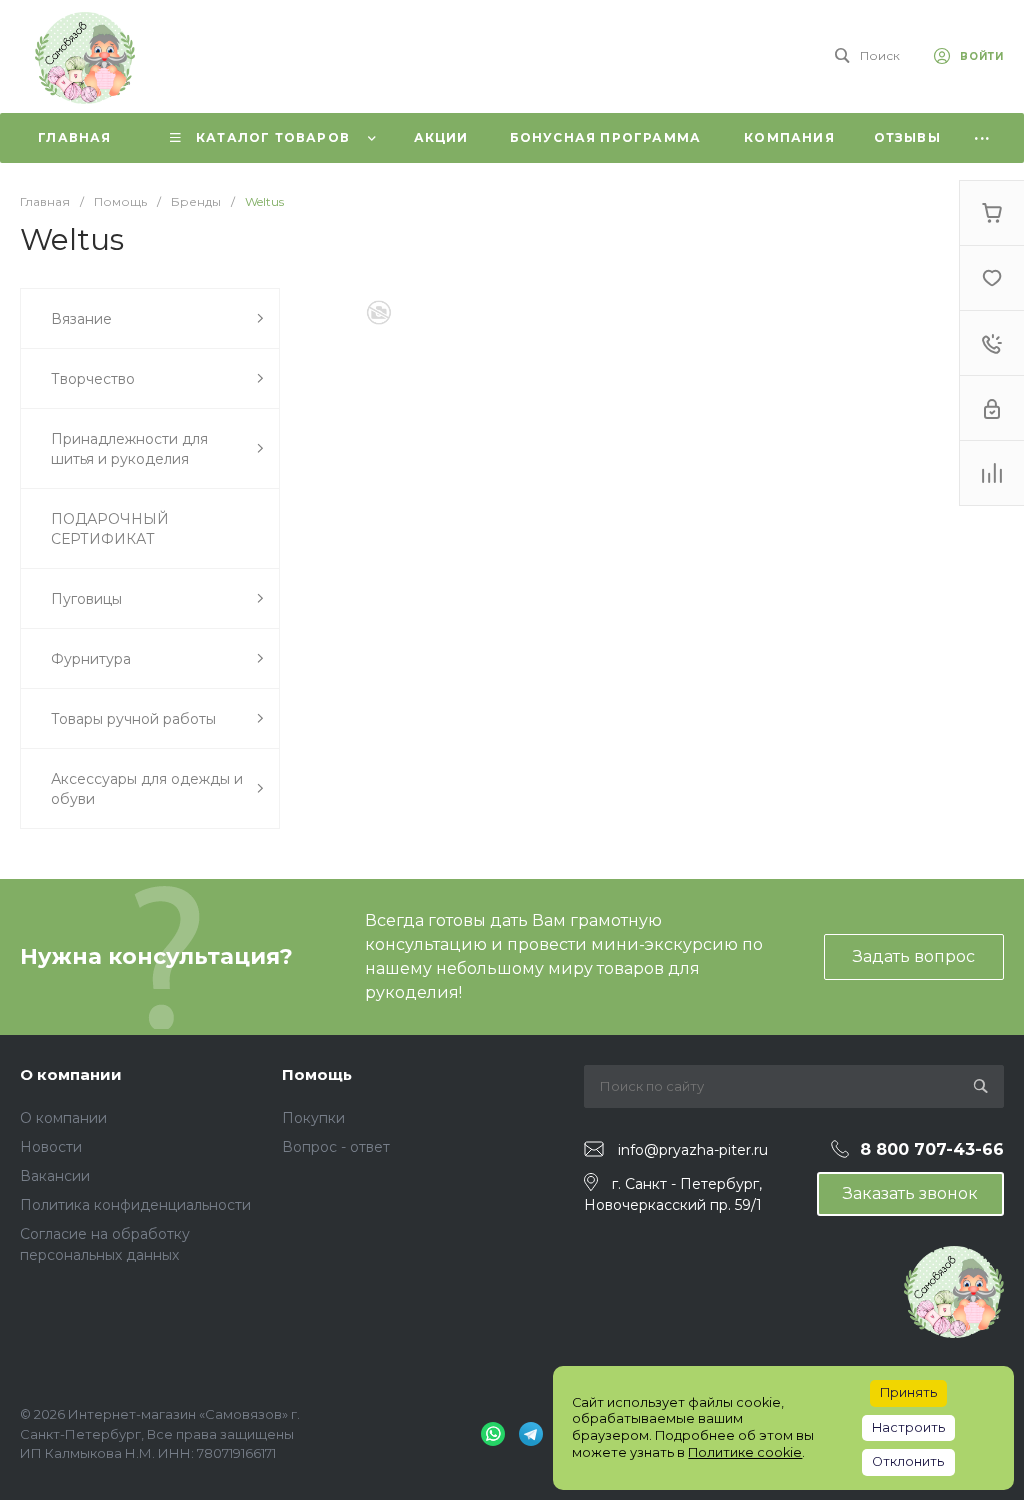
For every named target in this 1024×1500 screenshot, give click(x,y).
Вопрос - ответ (336, 1147)
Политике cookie (745, 1452)
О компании (71, 1074)
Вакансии (55, 1176)
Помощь (317, 1074)
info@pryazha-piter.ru (693, 1150)
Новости (51, 1147)
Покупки (313, 1118)
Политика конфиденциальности (135, 1205)
